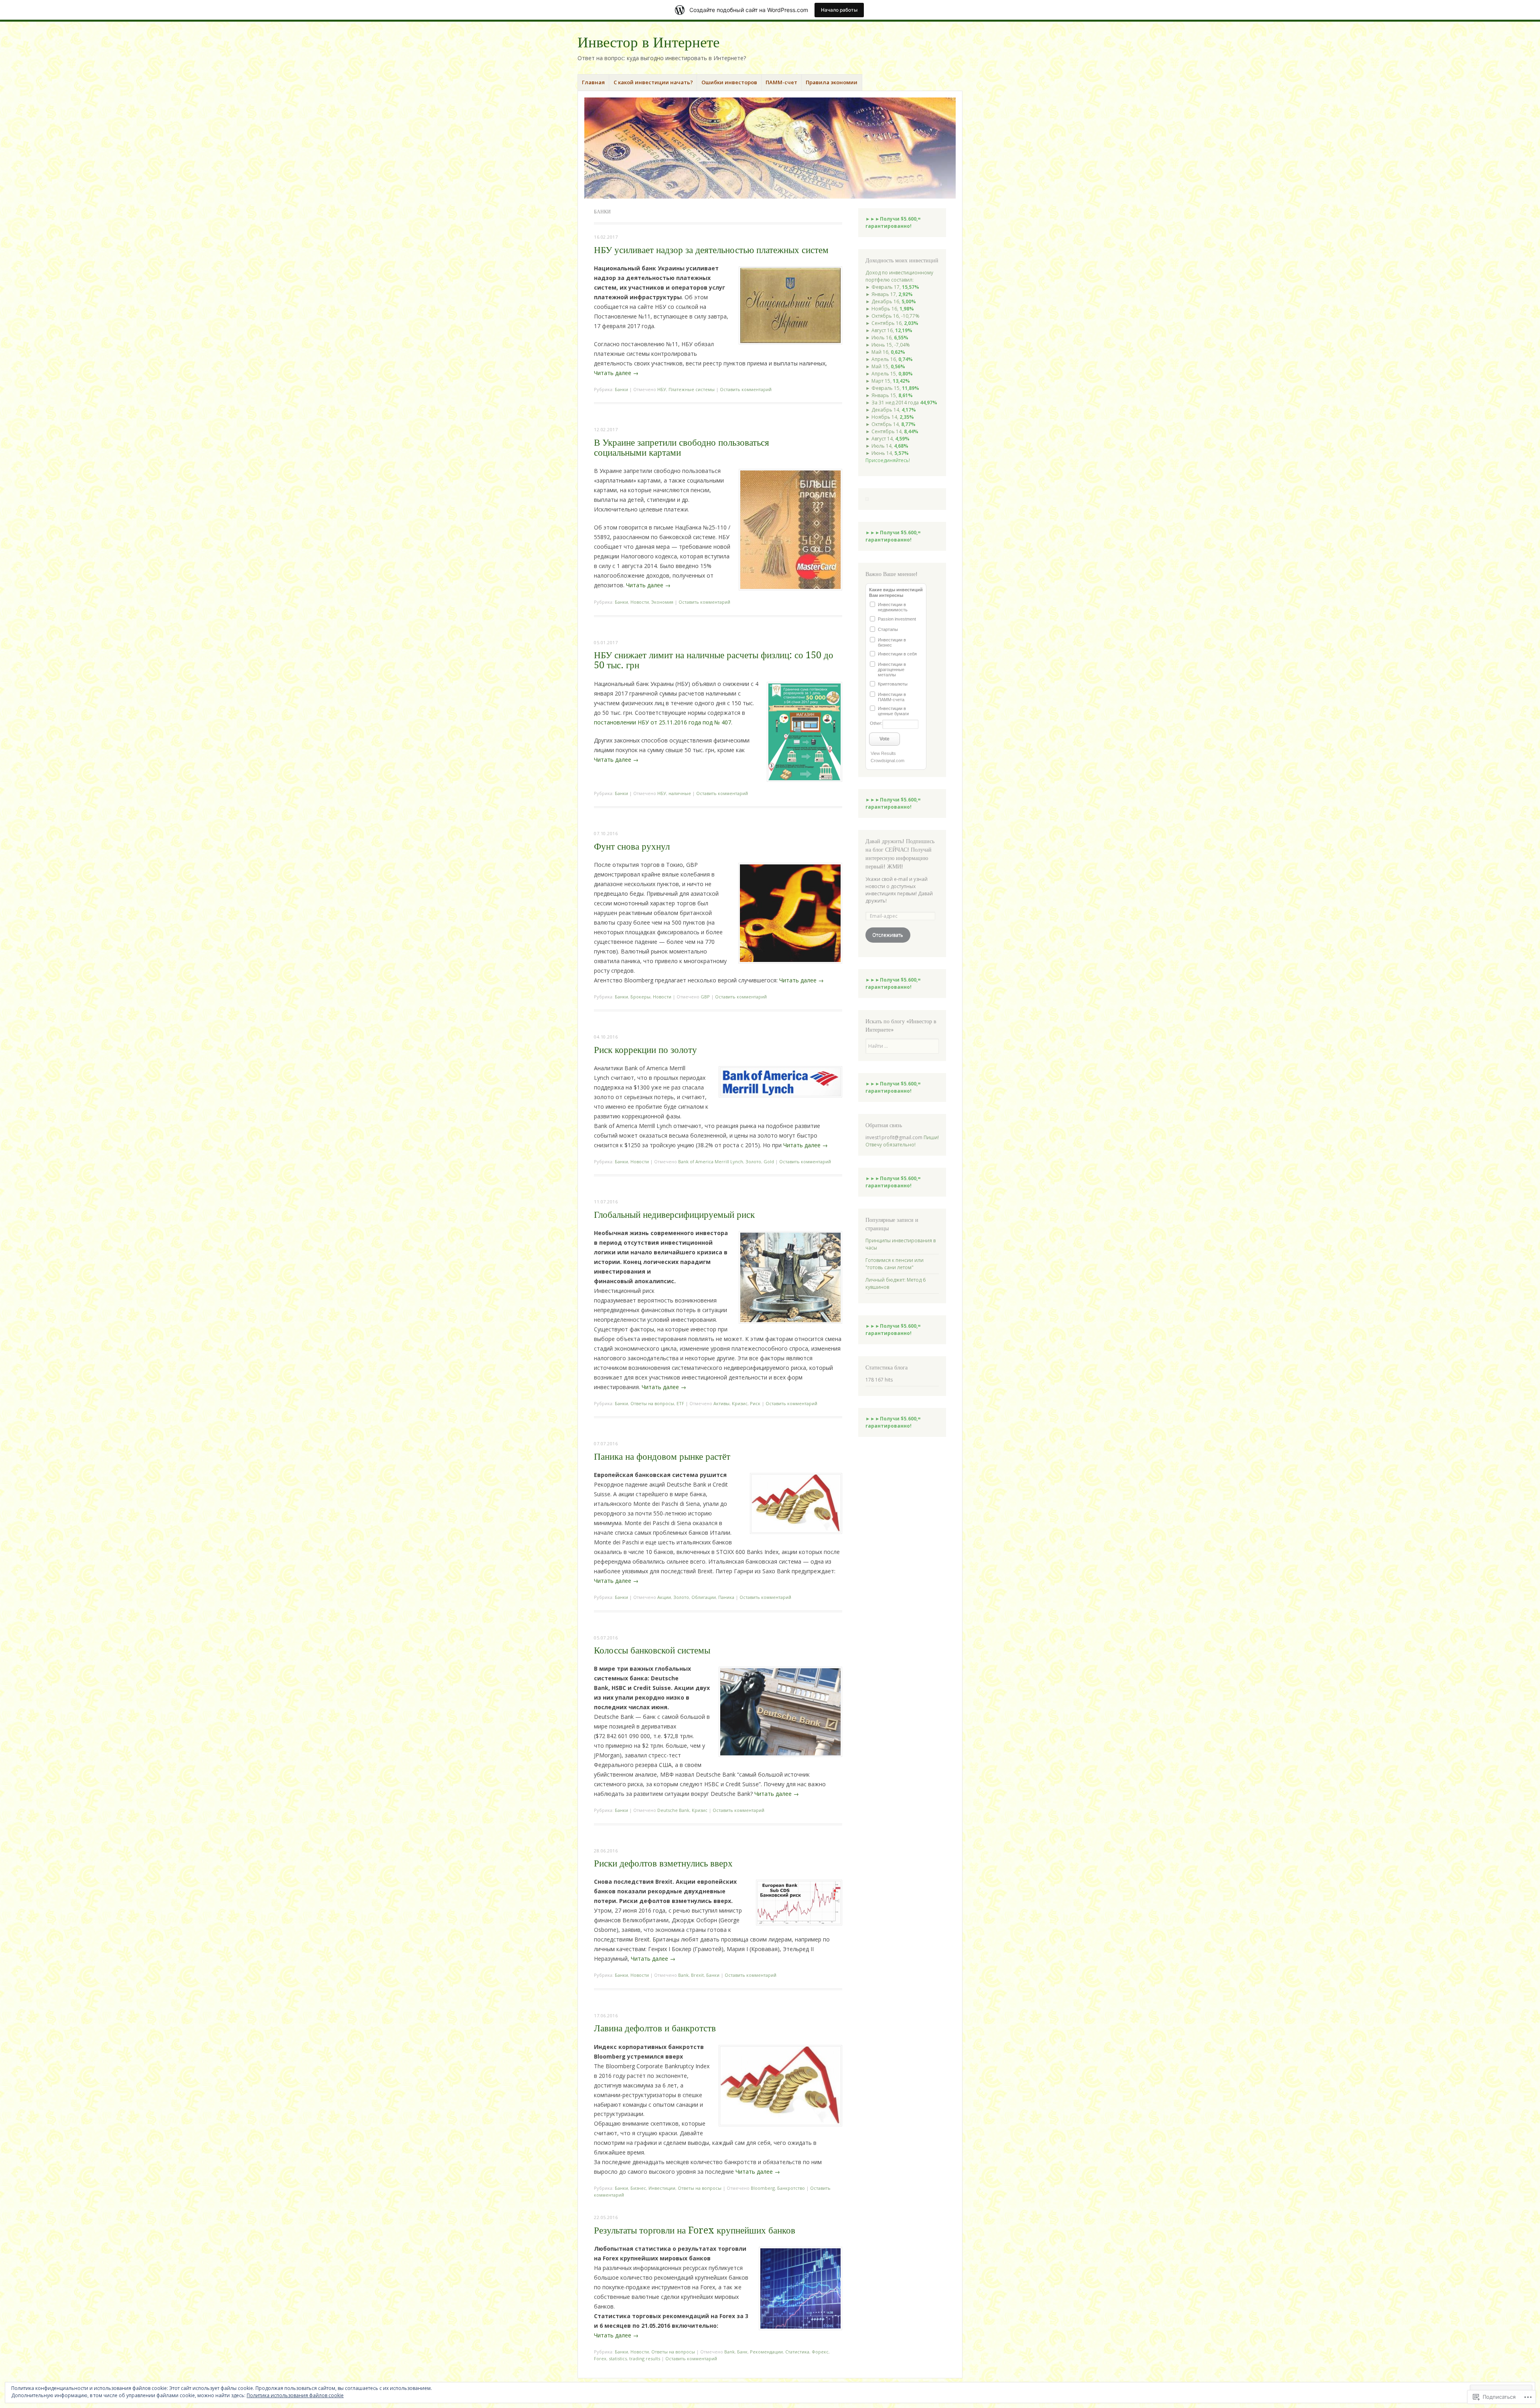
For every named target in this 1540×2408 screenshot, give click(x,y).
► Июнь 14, (887, 453)
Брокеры (640, 997)
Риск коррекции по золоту (645, 1050)
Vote (884, 739)
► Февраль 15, (892, 388)
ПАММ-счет (781, 82)
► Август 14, (888, 439)
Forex (600, 2358)
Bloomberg (763, 2188)
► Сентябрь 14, (892, 431)
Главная (593, 82)
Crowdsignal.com (888, 761)
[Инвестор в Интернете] (770, 148)
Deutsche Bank (673, 1810)
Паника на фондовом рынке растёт (662, 1457)
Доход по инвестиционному (899, 273)
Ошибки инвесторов (729, 82)
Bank (683, 1975)
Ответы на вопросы (652, 1403)
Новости (640, 602)
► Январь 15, (889, 395)
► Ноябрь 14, (890, 417)
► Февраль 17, (892, 287)
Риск (755, 1403)
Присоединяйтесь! (888, 460)
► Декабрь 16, (891, 301)
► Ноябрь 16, (890, 309)
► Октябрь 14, (891, 424)
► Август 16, (889, 330)
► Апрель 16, (889, 359)
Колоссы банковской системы (652, 1650)
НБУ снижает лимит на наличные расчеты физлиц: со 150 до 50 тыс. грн (714, 660)
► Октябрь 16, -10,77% (893, 316)
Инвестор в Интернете (648, 42)
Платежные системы (692, 389)
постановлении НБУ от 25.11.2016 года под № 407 (663, 722)
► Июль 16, (887, 338)
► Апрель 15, (889, 374)
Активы (721, 1403)
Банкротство (791, 2188)
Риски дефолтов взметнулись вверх (663, 1863)
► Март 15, (888, 381)
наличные (680, 793)
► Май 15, (885, 366)
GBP (705, 997)
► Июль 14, (887, 446)
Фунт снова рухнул (632, 847)
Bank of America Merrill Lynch (711, 1161)
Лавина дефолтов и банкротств (655, 2028)
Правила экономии (832, 82)
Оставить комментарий (746, 389)
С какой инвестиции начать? (653, 82)
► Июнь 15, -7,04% (888, 345)
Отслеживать (888, 935)
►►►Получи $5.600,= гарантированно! (893, 222)
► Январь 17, (889, 294)
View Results (883, 753)
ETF (680, 1403)
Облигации (704, 1597)
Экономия (662, 602)
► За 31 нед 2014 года (901, 403)
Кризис (740, 1403)
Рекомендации (766, 2352)
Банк (742, 2352)
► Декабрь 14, (891, 410)
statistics (618, 2358)
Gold (769, 1161)
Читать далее (616, 373)
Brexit (697, 1975)
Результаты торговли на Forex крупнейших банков (695, 2230)
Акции (664, 1597)
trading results (645, 2358)
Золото (753, 1161)
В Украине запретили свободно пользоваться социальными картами (682, 448)
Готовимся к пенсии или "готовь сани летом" (895, 1264)
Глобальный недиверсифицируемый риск (674, 1215)
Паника (726, 1597)
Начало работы (839, 10)
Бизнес (638, 2188)
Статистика (797, 2352)
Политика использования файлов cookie (295, 2395)
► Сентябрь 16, (892, 323)
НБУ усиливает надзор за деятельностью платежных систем (711, 250)
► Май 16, (885, 352)
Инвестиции (662, 2188)
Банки (621, 389)
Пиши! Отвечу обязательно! (902, 1141)
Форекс (820, 2352)
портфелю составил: (890, 280)
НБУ (662, 389)
